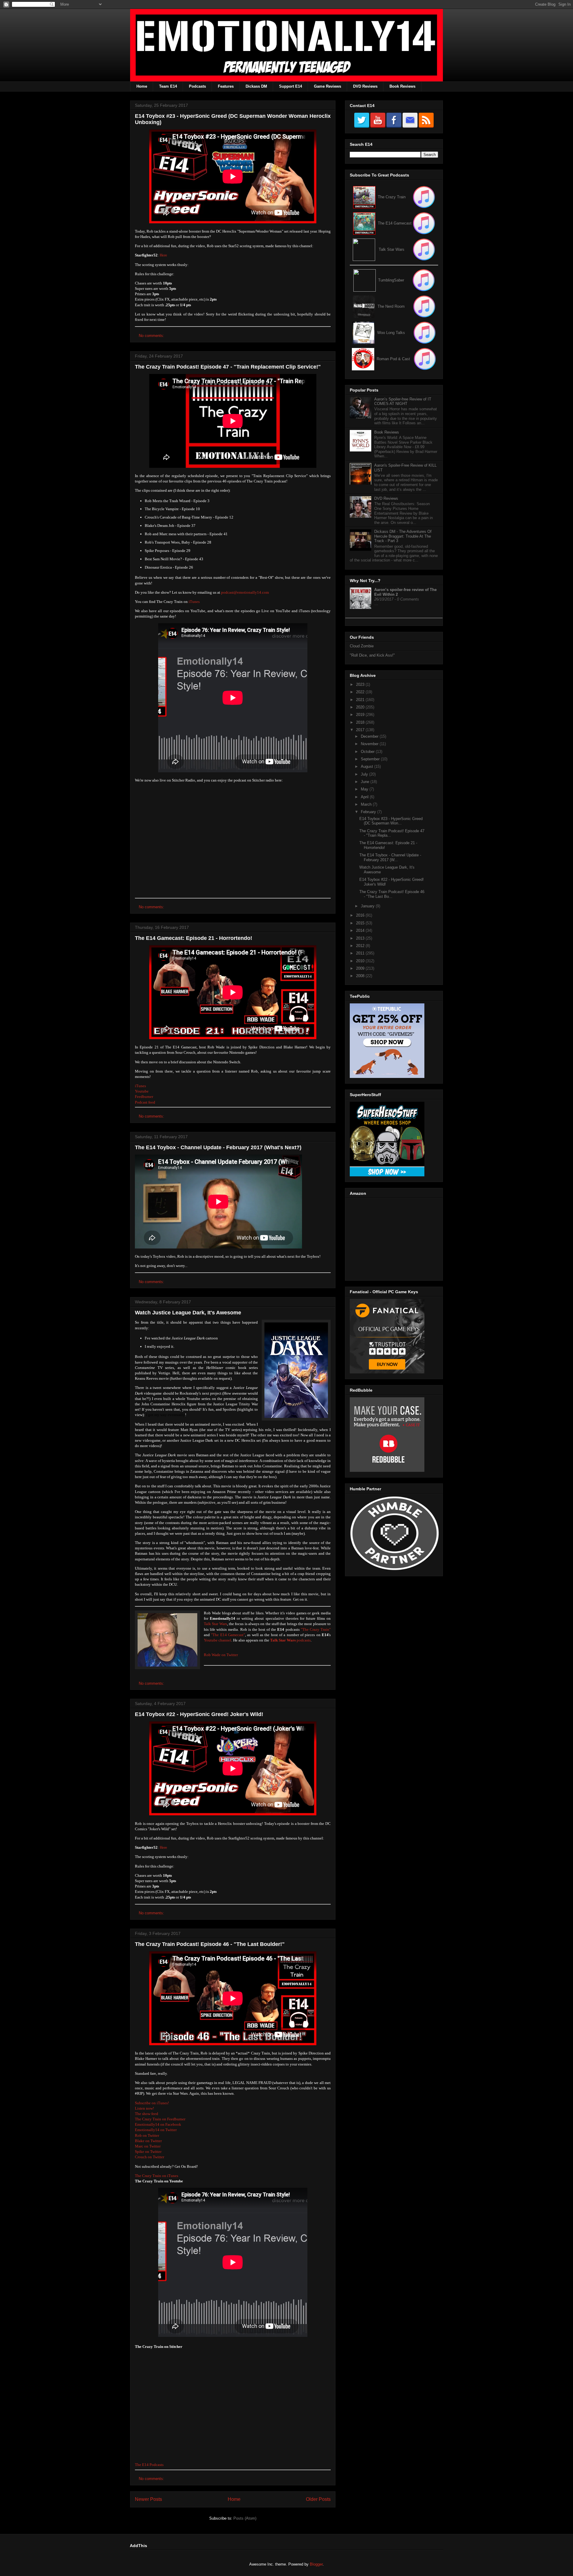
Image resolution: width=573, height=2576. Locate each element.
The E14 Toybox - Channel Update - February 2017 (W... (390, 857)
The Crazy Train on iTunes (157, 2176)
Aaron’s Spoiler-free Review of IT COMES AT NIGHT (403, 402)
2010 (361, 961)
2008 (361, 976)
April (365, 797)
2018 (361, 722)
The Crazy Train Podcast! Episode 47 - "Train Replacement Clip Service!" (228, 367)
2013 (361, 938)
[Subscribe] (424, 223)
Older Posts (318, 2499)
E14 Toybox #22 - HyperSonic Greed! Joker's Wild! (199, 1714)
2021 (361, 700)
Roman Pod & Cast (393, 359)
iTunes (194, 602)
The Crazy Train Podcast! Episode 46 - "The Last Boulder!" (210, 1944)
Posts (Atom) (245, 2518)
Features (226, 86)
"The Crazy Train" (316, 1629)
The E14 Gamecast (395, 223)
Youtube (142, 1091)
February (369, 812)
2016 (361, 915)
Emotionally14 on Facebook (158, 2124)
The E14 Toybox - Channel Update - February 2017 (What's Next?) (218, 1147)
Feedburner (144, 1097)
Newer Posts (148, 2499)
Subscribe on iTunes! (152, 2103)
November (370, 744)
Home (142, 86)
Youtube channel (218, 1640)
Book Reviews (402, 86)
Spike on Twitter (148, 2152)
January (368, 906)
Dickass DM (256, 86)
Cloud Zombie (362, 646)
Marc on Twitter (148, 2146)
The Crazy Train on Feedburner (160, 2119)
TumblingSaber (391, 280)
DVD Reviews (365, 86)
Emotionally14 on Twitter (156, 2130)
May (365, 789)
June (366, 782)
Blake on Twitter (148, 2141)
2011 (361, 953)
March (367, 804)
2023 (361, 684)
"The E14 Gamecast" (228, 1635)
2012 (361, 946)
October (368, 752)
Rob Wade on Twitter (221, 1655)
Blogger (316, 2564)
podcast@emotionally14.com (245, 592)
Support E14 (291, 86)
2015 (361, 923)
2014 (361, 930)
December (370, 736)
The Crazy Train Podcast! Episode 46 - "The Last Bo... (392, 894)
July (365, 774)
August (368, 766)
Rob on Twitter (147, 2135)
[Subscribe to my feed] (364, 223)
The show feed (147, 2114)
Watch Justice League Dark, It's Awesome (188, 1313)
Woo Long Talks (391, 333)
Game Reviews (328, 86)
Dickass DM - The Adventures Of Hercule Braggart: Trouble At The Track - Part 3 (403, 536)
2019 (361, 715)
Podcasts (197, 86)
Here (163, 255)
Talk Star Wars (215, 1624)
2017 (361, 730)
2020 (361, 707)
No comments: (152, 336)
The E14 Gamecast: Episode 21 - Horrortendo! (194, 938)
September (371, 759)
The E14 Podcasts (149, 2465)
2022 (361, 692)
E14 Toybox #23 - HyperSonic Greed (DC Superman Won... (391, 821)
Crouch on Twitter (150, 2157)
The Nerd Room (391, 306)
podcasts (290, 1640)
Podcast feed (145, 1102)
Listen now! (144, 2108)
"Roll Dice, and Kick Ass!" (372, 655)
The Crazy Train (392, 197)
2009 (361, 968)
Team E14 (168, 86)
